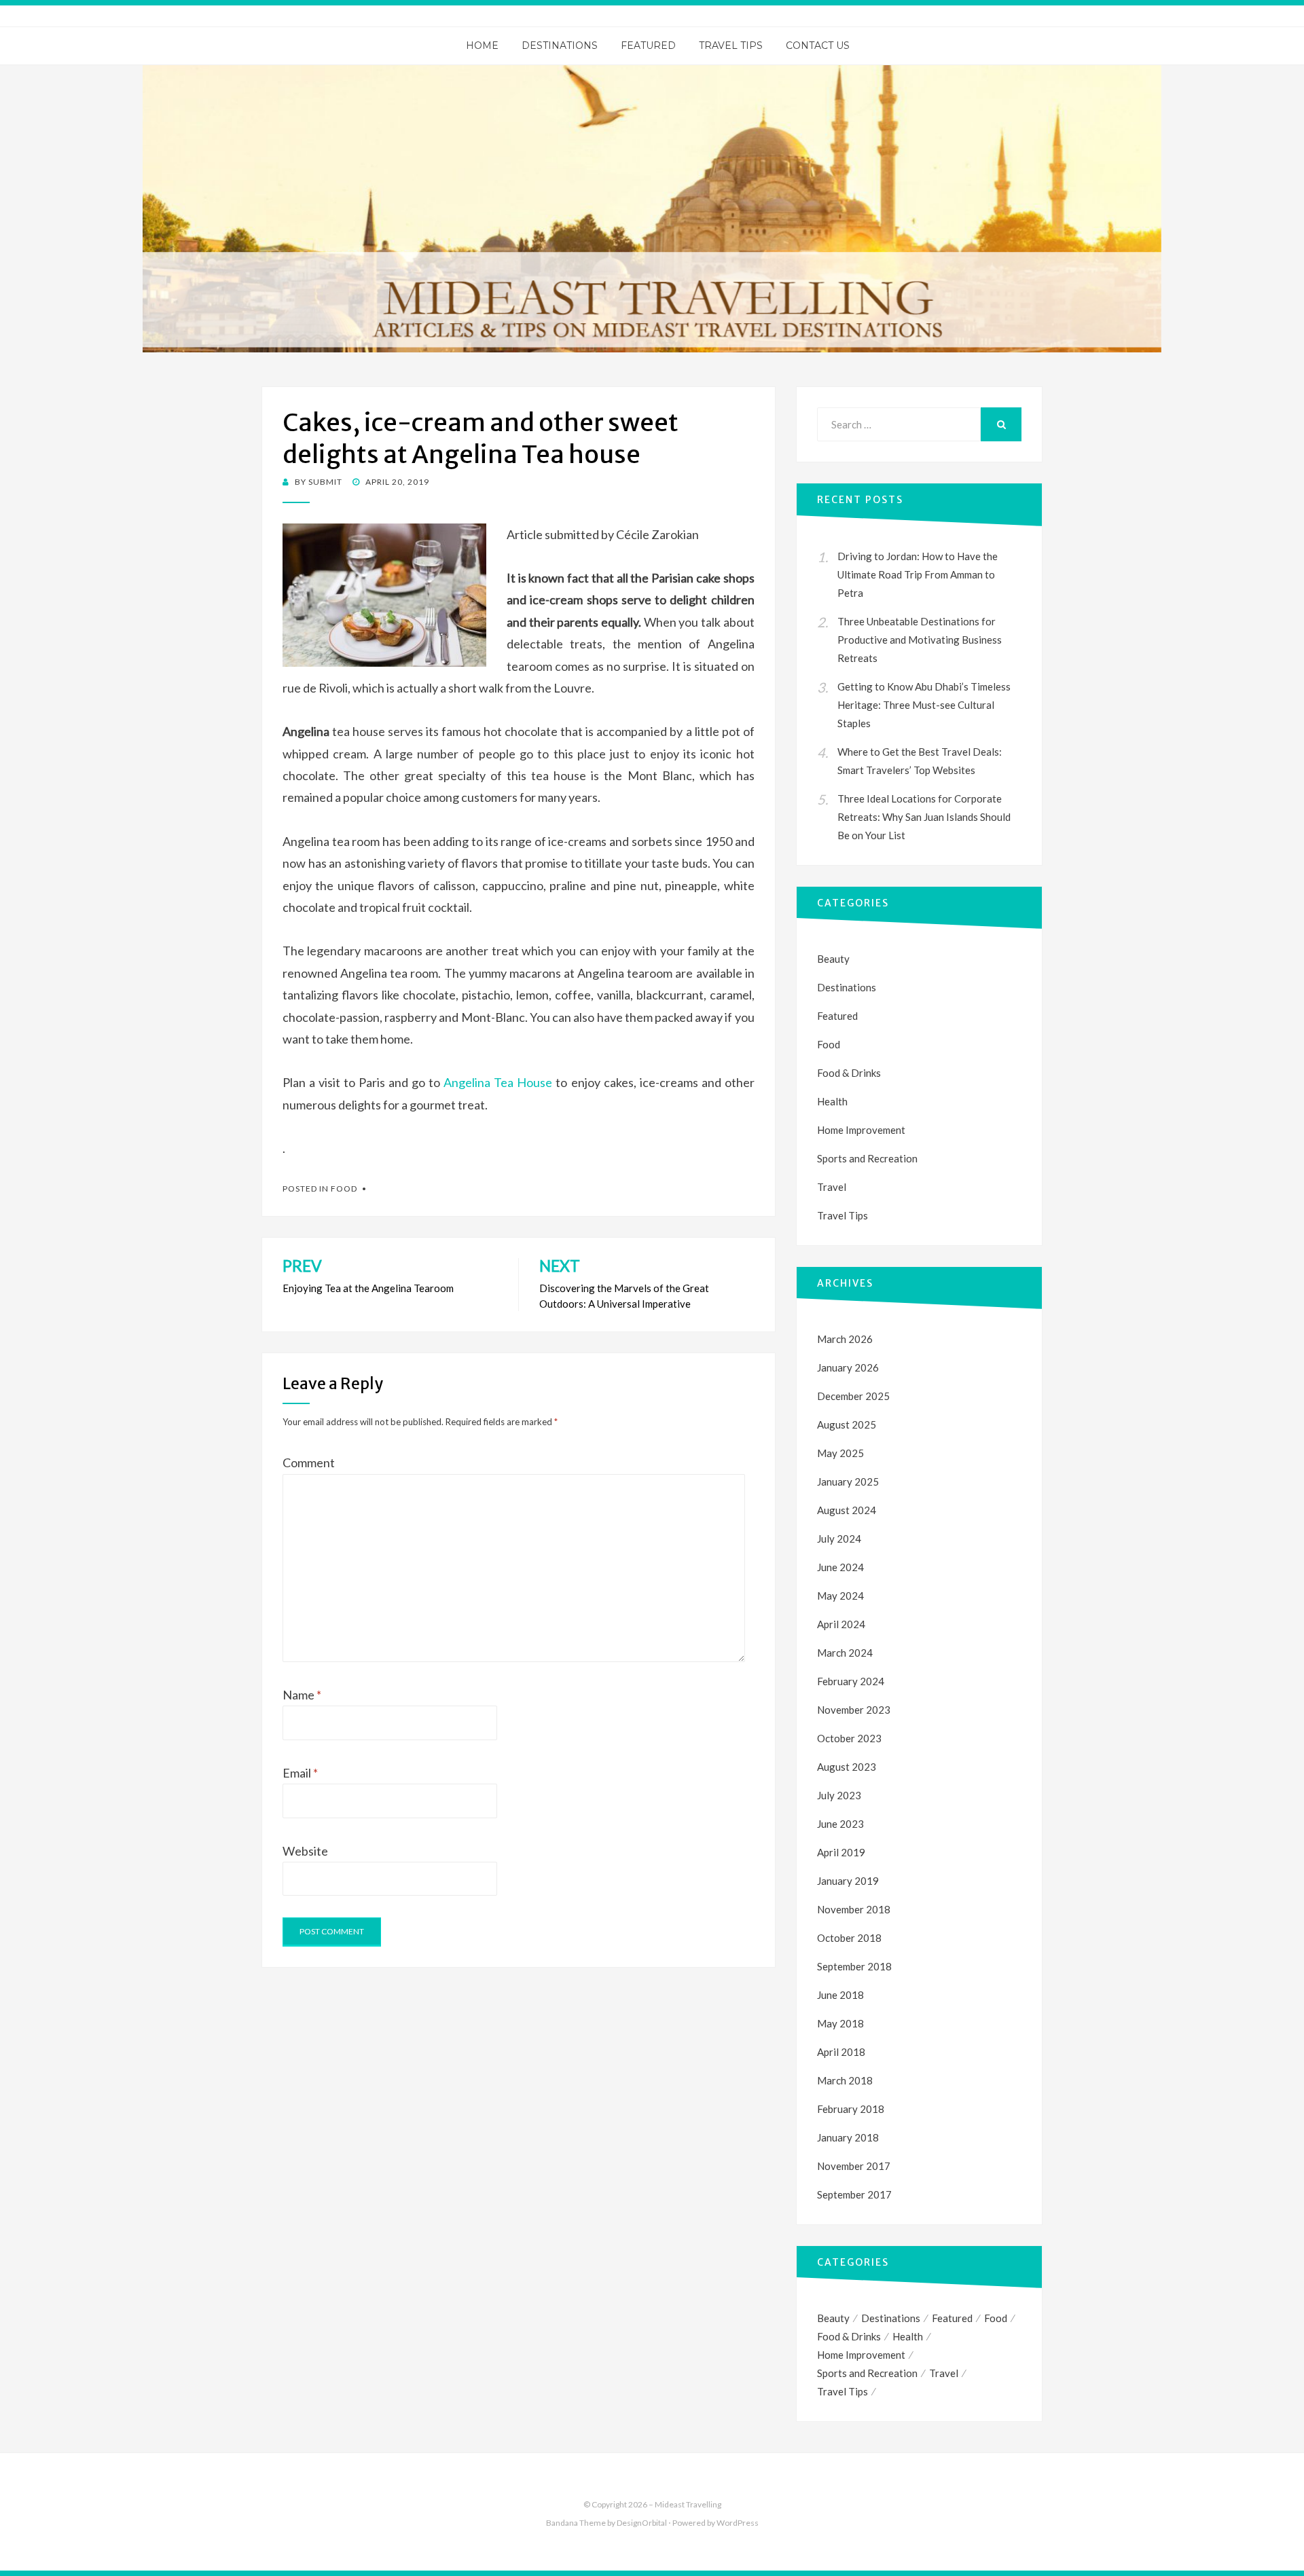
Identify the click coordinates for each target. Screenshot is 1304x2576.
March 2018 (845, 2080)
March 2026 (845, 1339)
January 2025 (848, 1482)
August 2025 (847, 1424)
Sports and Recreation (867, 1158)
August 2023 (847, 1767)
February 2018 (851, 2109)
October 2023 (849, 1738)
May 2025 (840, 1453)
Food (344, 1189)
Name (302, 1695)
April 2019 (841, 1852)
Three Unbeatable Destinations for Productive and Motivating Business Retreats (920, 640)
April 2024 (841, 1624)
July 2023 (839, 1795)
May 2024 (840, 1596)
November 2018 (854, 1909)
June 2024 (840, 1567)
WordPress (738, 2523)
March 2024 (845, 1653)
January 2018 (848, 2137)
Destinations (560, 45)
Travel (832, 1187)
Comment (309, 1462)
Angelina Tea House (498, 1082)
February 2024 (851, 1681)
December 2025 (853, 1396)
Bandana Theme (576, 2523)
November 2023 (854, 1710)
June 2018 (840, 1995)
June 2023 (840, 1824)
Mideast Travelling (688, 2504)
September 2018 (854, 1966)
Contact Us (818, 45)
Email (300, 1773)
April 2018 (841, 2052)
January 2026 (848, 1367)
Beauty (833, 959)
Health (832, 1101)
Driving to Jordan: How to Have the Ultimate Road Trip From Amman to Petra (918, 574)
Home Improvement (861, 1130)
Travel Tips (731, 45)
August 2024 (847, 1510)
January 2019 (848, 1881)
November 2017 (854, 2166)
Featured (648, 45)
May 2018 (840, 2023)
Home (482, 45)
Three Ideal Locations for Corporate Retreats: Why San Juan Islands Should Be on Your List (924, 817)
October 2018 (849, 1938)
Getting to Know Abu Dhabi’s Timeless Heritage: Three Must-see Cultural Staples (924, 705)
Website (305, 1851)
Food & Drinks (849, 1073)
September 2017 (854, 2194)
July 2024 (839, 1539)
